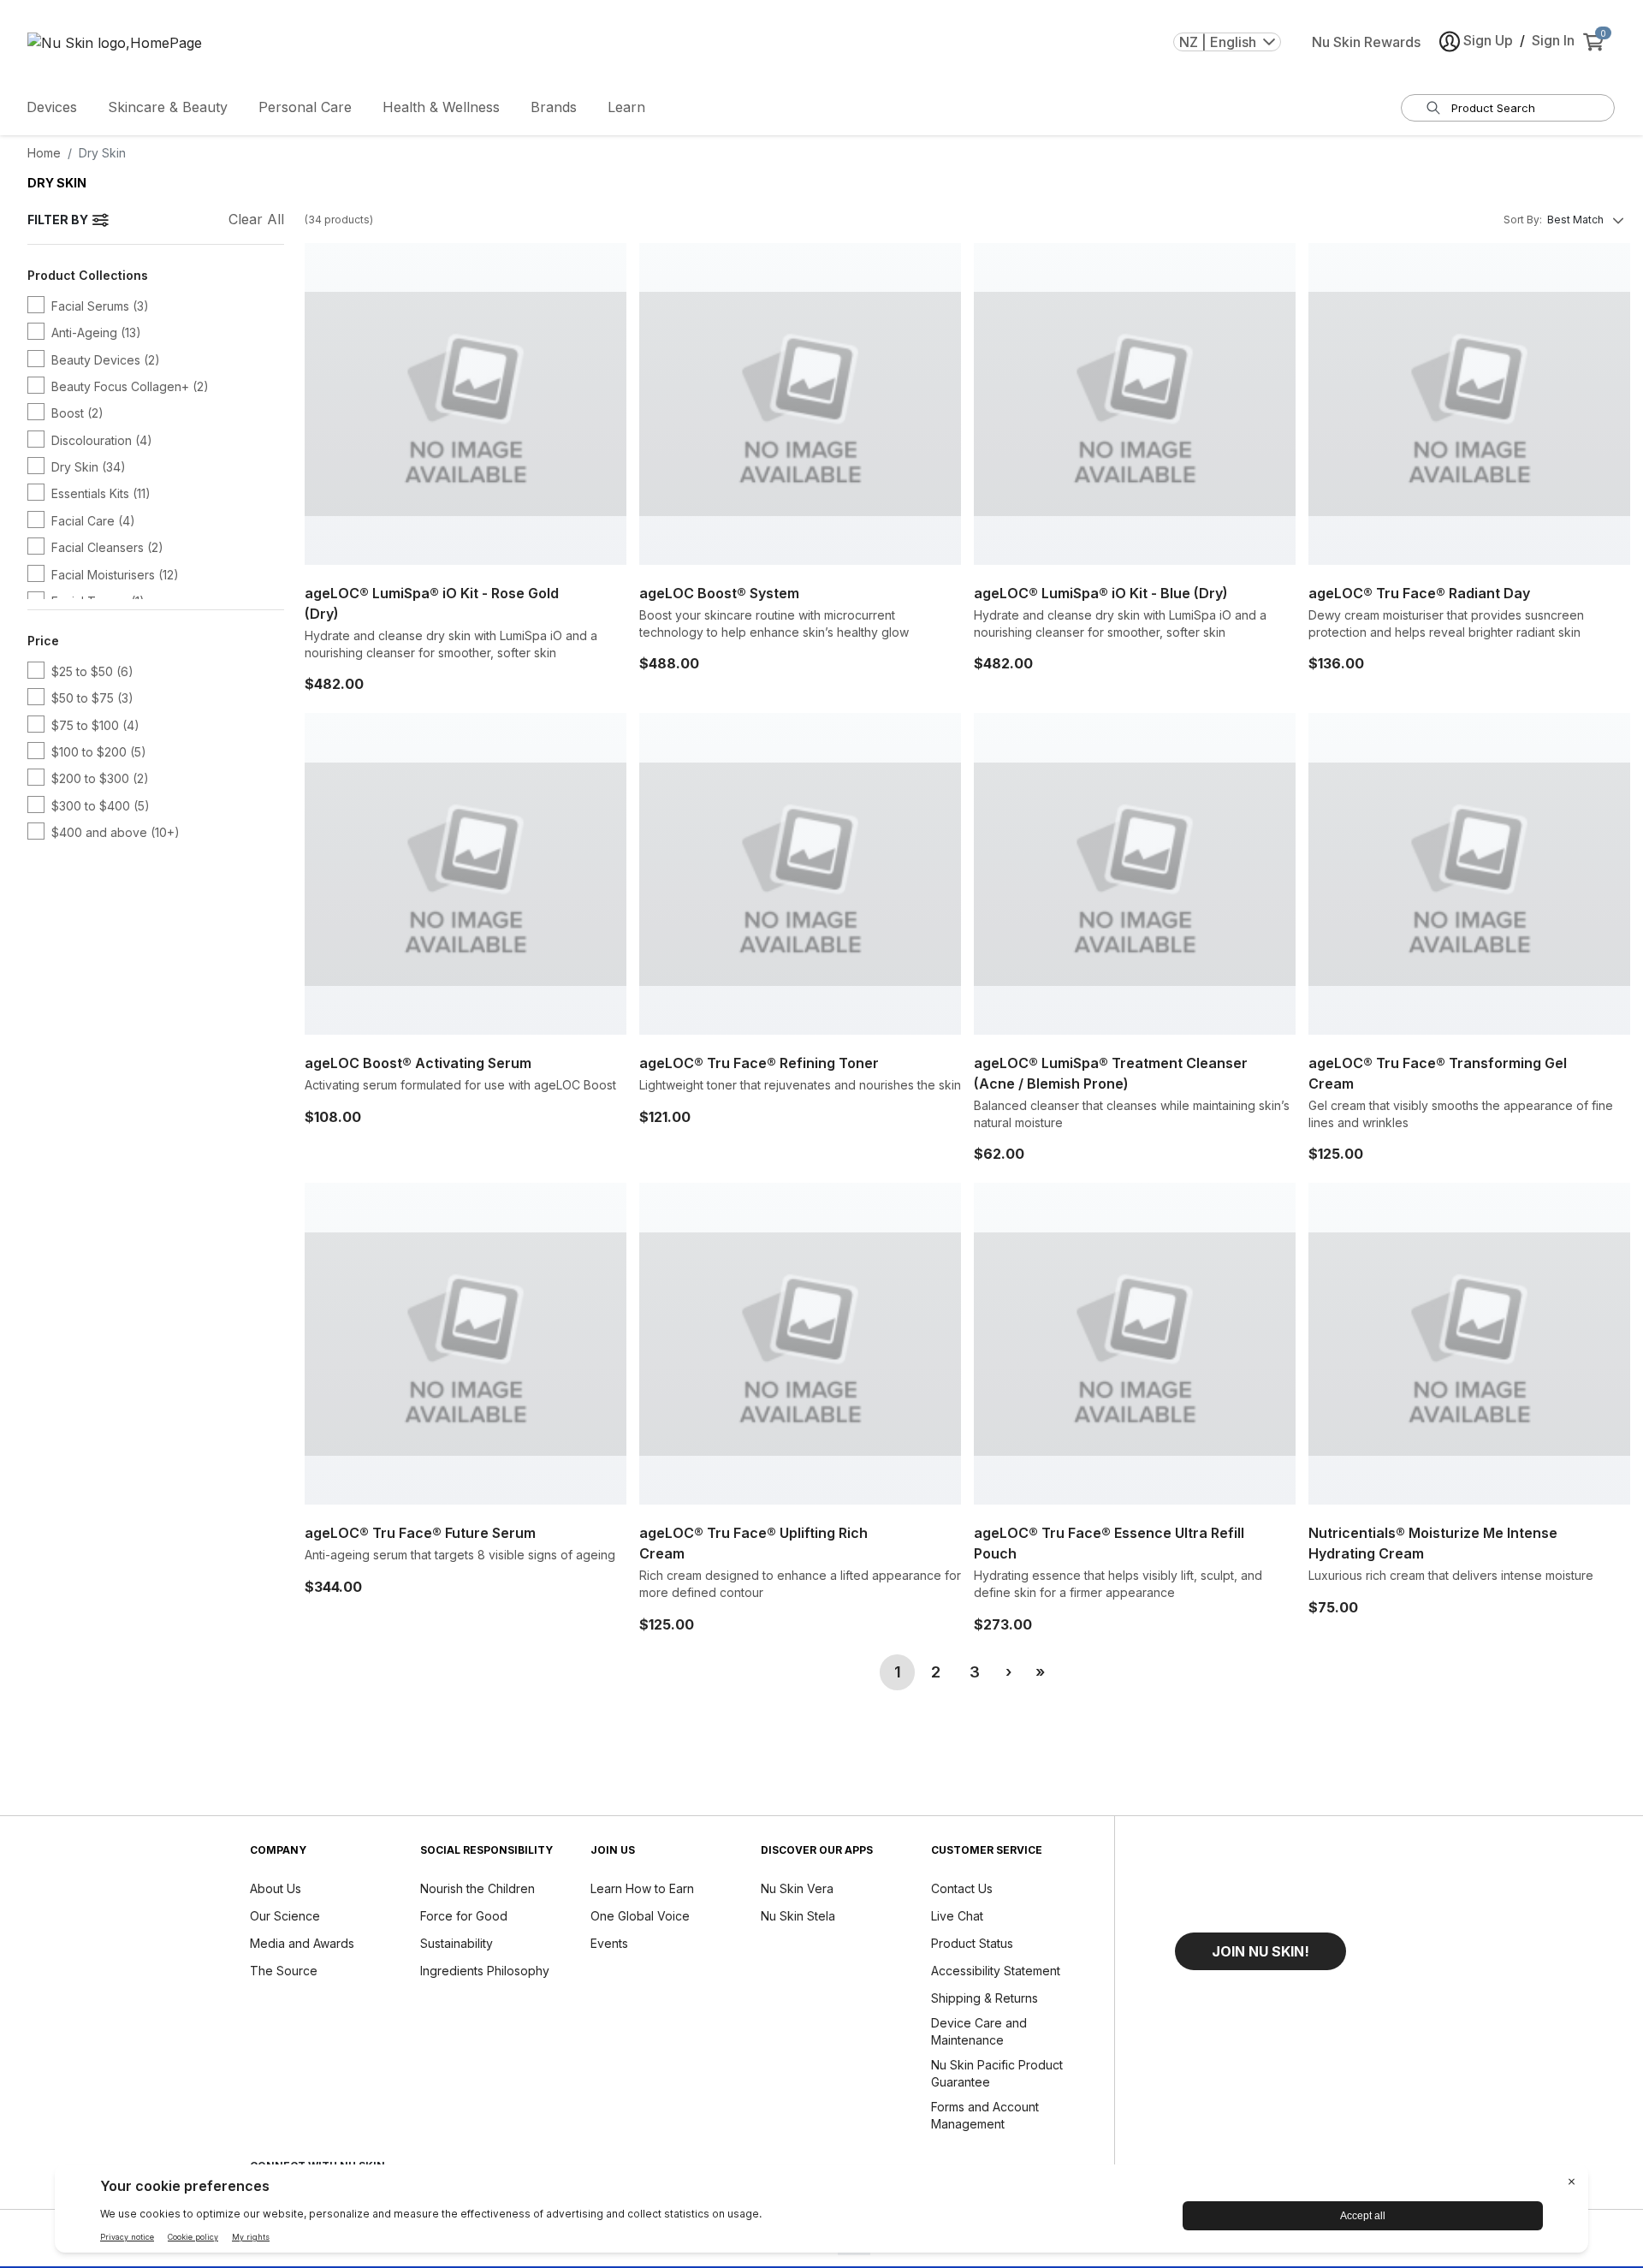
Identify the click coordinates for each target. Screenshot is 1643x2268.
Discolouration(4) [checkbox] (102, 440)
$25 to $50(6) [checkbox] (92, 671)
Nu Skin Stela (798, 1916)
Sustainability (457, 1943)
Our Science (285, 1916)
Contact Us (962, 1888)
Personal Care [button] (305, 107)
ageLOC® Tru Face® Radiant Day (1419, 593)
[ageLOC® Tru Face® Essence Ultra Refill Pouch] (1135, 1344)
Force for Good (464, 1916)
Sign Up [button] (1488, 40)
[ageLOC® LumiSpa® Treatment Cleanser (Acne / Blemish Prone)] (1135, 874)
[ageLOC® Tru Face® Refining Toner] (800, 874)
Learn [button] (626, 107)
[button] (1008, 1672)
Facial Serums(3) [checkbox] (100, 306)
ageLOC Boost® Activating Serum (418, 1063)
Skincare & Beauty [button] (168, 107)
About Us (276, 1888)
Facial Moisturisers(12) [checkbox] (115, 575)
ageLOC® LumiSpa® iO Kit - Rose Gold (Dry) (432, 603)
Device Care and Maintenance (979, 2031)
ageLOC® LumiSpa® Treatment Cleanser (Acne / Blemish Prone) (1111, 1073)
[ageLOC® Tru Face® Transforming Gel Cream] (1469, 874)
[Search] (1433, 108)
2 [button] (936, 1672)
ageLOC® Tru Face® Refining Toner (759, 1063)
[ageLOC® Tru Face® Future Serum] (466, 1344)
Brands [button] (554, 107)
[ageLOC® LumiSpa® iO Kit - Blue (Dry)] (1135, 404)
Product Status (972, 1943)
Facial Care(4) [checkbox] (93, 521)
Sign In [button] (1553, 40)
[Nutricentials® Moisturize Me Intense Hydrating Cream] (1469, 1344)
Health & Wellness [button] (441, 107)
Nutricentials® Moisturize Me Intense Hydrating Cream (1433, 1543)
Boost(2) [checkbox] (77, 413)
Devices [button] (52, 107)
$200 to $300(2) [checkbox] (100, 778)
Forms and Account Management (985, 2115)
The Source (284, 1971)
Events (609, 1943)
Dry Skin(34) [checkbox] (89, 467)
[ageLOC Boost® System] (800, 404)
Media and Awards (302, 1943)
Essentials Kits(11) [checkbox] (101, 493)
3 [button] (975, 1672)
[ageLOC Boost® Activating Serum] (466, 874)
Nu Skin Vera (797, 1888)
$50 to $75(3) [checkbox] (92, 698)
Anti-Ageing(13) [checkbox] (96, 332)
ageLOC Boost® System (719, 593)
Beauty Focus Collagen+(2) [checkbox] (130, 386)
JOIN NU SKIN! (1260, 1951)
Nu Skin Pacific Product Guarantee (997, 2073)
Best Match (1575, 220)
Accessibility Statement (996, 1971)
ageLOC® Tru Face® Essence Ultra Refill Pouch (1109, 1543)
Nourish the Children (477, 1888)
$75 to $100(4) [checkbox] (95, 725)
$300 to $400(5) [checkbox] (101, 806)
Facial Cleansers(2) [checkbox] (107, 547)
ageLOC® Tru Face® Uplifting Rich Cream (753, 1543)
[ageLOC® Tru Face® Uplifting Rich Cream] (800, 1344)
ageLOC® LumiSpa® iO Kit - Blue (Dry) (1101, 593)
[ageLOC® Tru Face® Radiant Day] (1469, 404)
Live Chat (957, 1916)
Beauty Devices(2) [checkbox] (106, 360)
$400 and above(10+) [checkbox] (116, 832)
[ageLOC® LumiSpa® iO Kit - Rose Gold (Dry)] (466, 404)
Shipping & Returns (985, 1998)
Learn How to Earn (642, 1888)
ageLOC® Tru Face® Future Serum (420, 1533)
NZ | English (1218, 42)
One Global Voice (640, 1916)
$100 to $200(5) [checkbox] (99, 752)
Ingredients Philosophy (485, 1971)
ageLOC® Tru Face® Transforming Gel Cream (1438, 1073)
